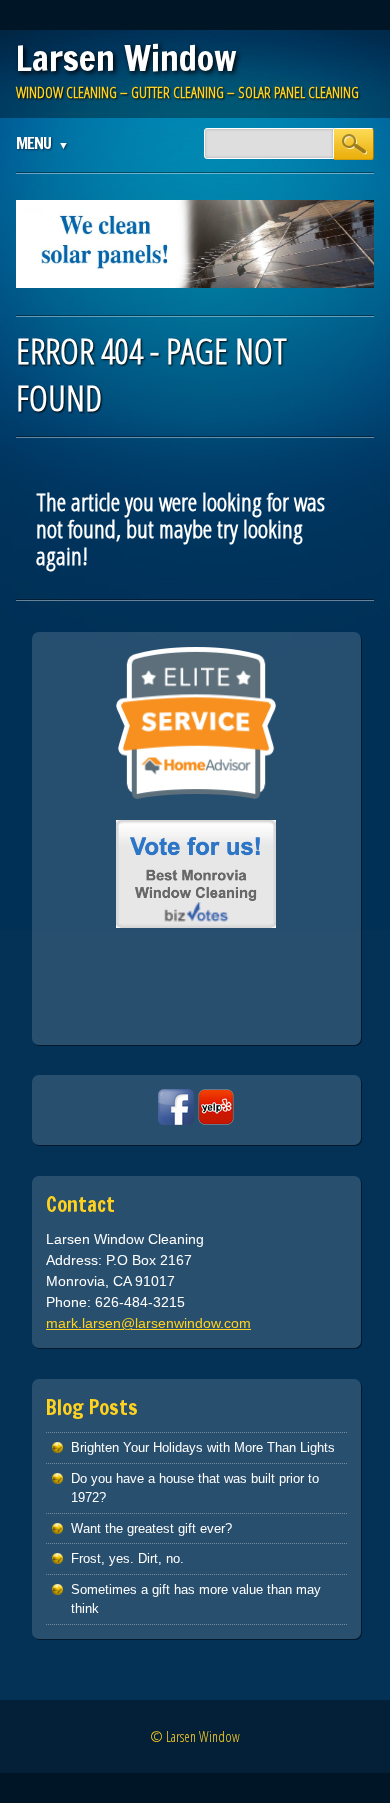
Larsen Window (126, 58)
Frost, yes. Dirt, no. (127, 1558)
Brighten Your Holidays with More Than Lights (203, 1447)
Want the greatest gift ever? (151, 1528)
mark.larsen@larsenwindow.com (148, 1323)
